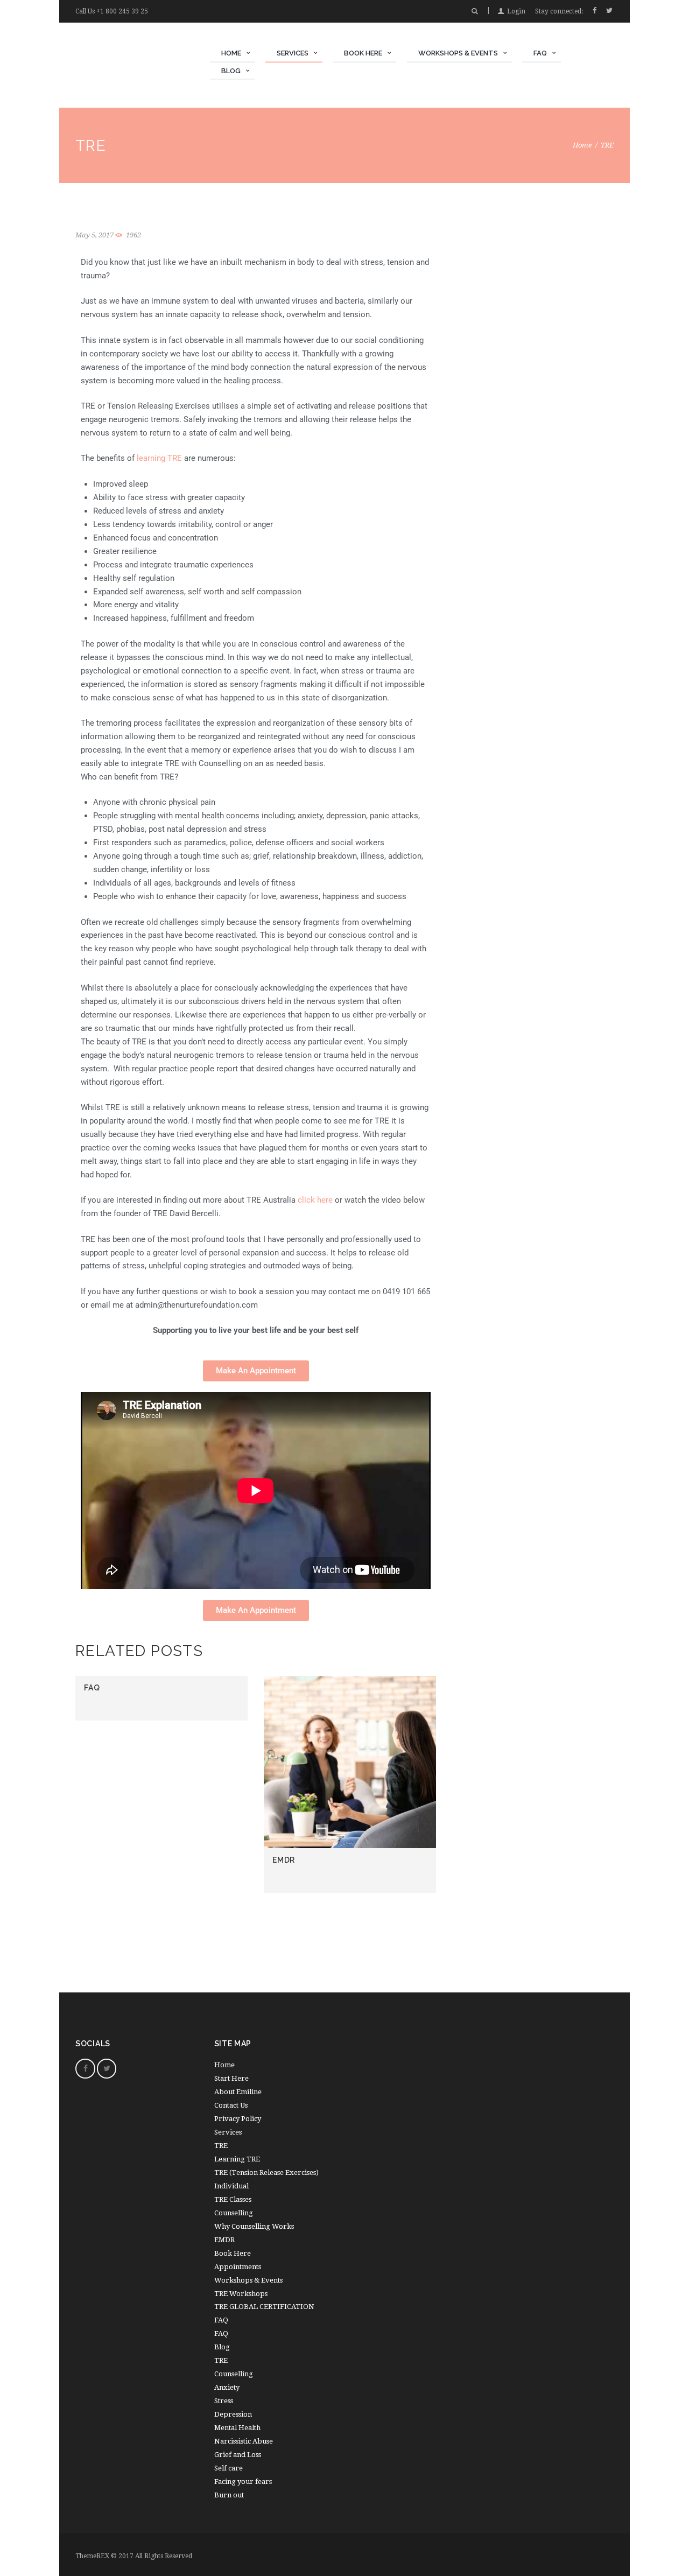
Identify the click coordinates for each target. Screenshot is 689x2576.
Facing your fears (243, 2482)
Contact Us (231, 2105)
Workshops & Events (248, 2280)
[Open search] (474, 11)
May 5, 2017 (94, 235)
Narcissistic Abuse (244, 2441)
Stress (224, 2401)
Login (516, 11)
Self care (229, 2468)
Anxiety (227, 2387)
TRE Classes (233, 2199)
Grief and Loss (238, 2455)
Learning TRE (237, 2159)
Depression (233, 2414)
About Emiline (238, 2092)
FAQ (92, 1688)
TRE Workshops (241, 2294)
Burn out (229, 2495)
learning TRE (158, 458)
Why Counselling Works (254, 2226)
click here (315, 1200)
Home (582, 145)
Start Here (231, 2078)
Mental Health (237, 2428)
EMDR (284, 1860)
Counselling (234, 2213)
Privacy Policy (238, 2119)
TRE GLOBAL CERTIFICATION (264, 2307)
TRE (221, 2146)
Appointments (238, 2267)
